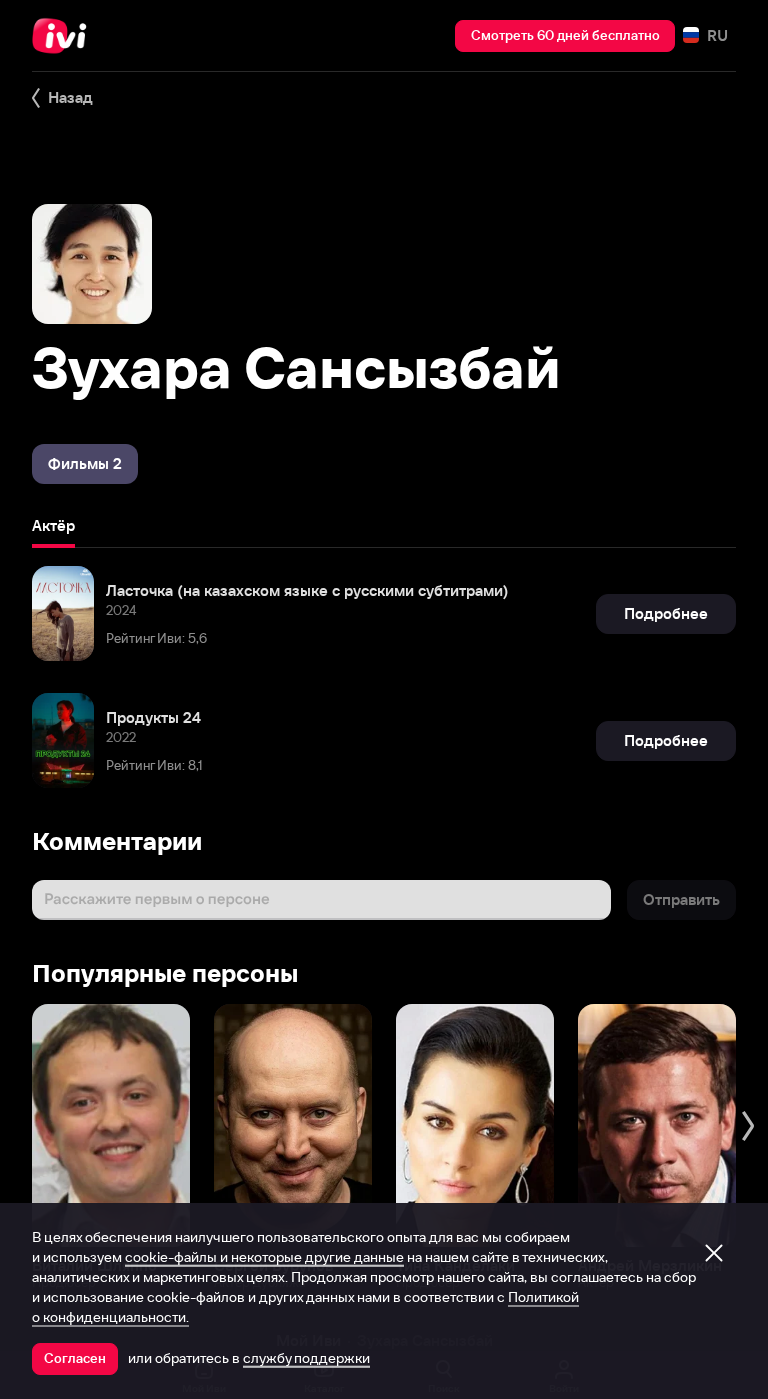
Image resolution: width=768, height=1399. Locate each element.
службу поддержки (306, 1358)
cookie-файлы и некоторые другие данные (264, 1257)
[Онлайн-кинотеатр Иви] (65, 36)
